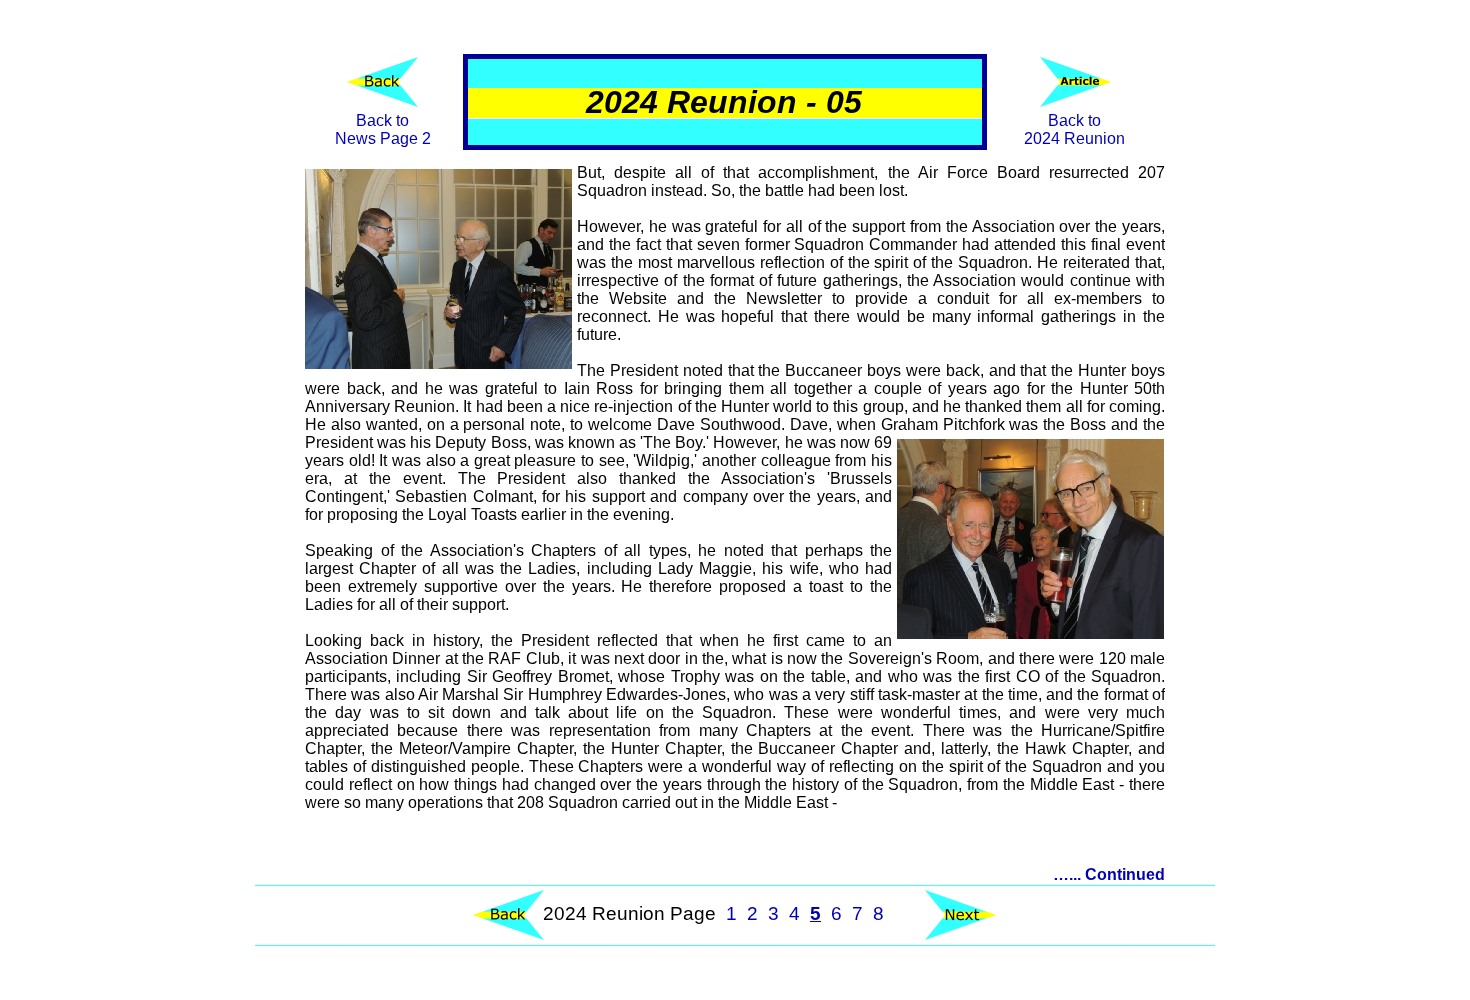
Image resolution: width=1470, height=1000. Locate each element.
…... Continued (1109, 874)
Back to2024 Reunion (1074, 129)
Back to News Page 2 (383, 129)
